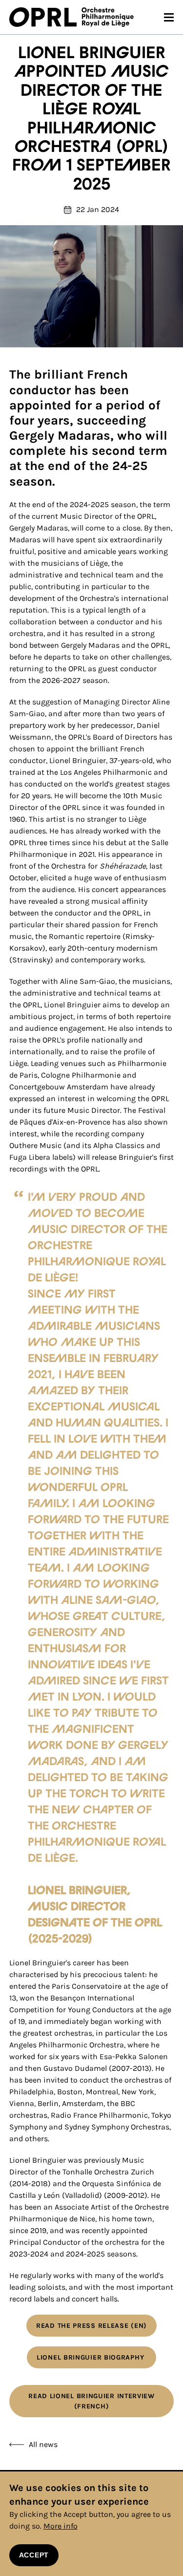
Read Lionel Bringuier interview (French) (91, 2401)
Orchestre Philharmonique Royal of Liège (108, 17)
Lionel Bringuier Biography (91, 2357)
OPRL (45, 17)
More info (61, 2526)
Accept (34, 2555)
